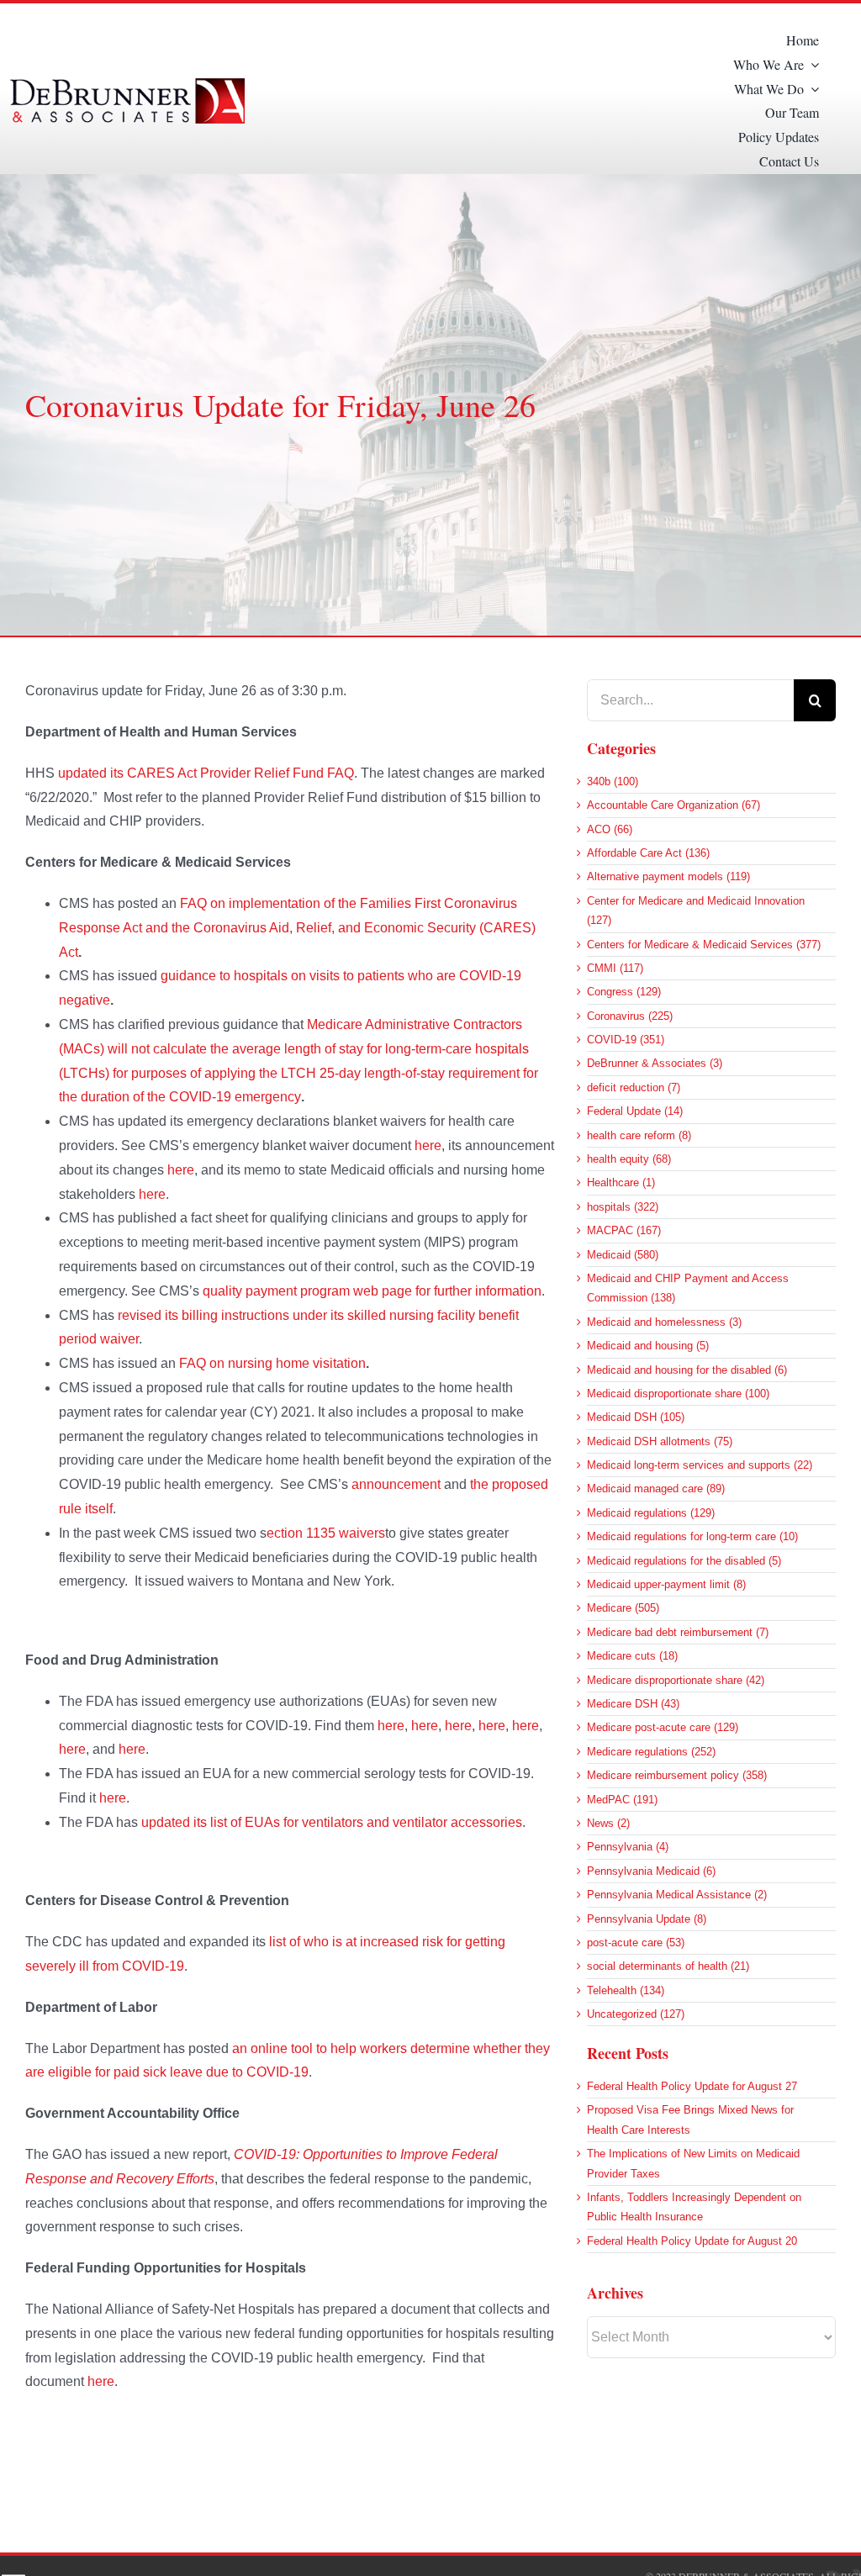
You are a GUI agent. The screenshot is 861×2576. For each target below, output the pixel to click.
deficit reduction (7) (634, 1087)
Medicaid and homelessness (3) (664, 1322)
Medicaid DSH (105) (636, 1417)
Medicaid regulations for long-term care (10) (692, 1536)
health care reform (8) (639, 1135)
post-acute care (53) (636, 1943)
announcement (396, 1484)
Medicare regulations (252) (651, 1752)
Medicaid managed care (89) (656, 1489)
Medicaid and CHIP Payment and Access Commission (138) (688, 1288)
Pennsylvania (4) (628, 1847)
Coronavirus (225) (630, 1016)
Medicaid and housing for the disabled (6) (687, 1370)
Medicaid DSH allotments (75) (660, 1441)
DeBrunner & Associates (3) (655, 1063)
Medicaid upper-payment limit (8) (666, 1584)
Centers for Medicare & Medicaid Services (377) (704, 945)
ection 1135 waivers (326, 1533)
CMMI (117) (615, 968)
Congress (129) (624, 992)
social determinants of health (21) (668, 1966)
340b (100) (613, 781)
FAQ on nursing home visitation (272, 1363)
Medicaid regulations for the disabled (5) (684, 1561)
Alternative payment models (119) (668, 876)
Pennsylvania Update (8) (647, 1919)
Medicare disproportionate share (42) (676, 1680)
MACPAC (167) (624, 1230)
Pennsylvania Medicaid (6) (651, 1871)
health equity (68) (629, 1159)
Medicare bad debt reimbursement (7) (678, 1632)
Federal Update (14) (635, 1111)
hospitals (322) (623, 1207)
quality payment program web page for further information (372, 1291)
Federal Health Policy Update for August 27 (692, 2086)
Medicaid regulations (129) (651, 1513)
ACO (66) (610, 829)
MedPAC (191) (622, 1800)
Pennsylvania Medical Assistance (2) (677, 1895)
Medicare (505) (623, 1608)
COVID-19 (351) (626, 1040)
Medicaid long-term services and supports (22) (700, 1465)
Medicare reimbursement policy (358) (677, 1775)
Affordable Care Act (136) (648, 853)
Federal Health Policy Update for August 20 (692, 2241)
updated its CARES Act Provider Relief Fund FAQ (206, 773)
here (428, 1145)
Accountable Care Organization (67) (673, 805)
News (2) (608, 1823)
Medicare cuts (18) (632, 1656)
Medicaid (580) (623, 1255)
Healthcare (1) (621, 1182)
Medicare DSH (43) (633, 1704)
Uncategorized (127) (636, 2014)
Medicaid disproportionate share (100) (678, 1394)
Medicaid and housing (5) (648, 1346)
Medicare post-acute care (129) (663, 1727)
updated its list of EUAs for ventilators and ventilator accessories (332, 1822)
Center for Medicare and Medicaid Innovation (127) (696, 911)
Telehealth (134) (626, 1990)
